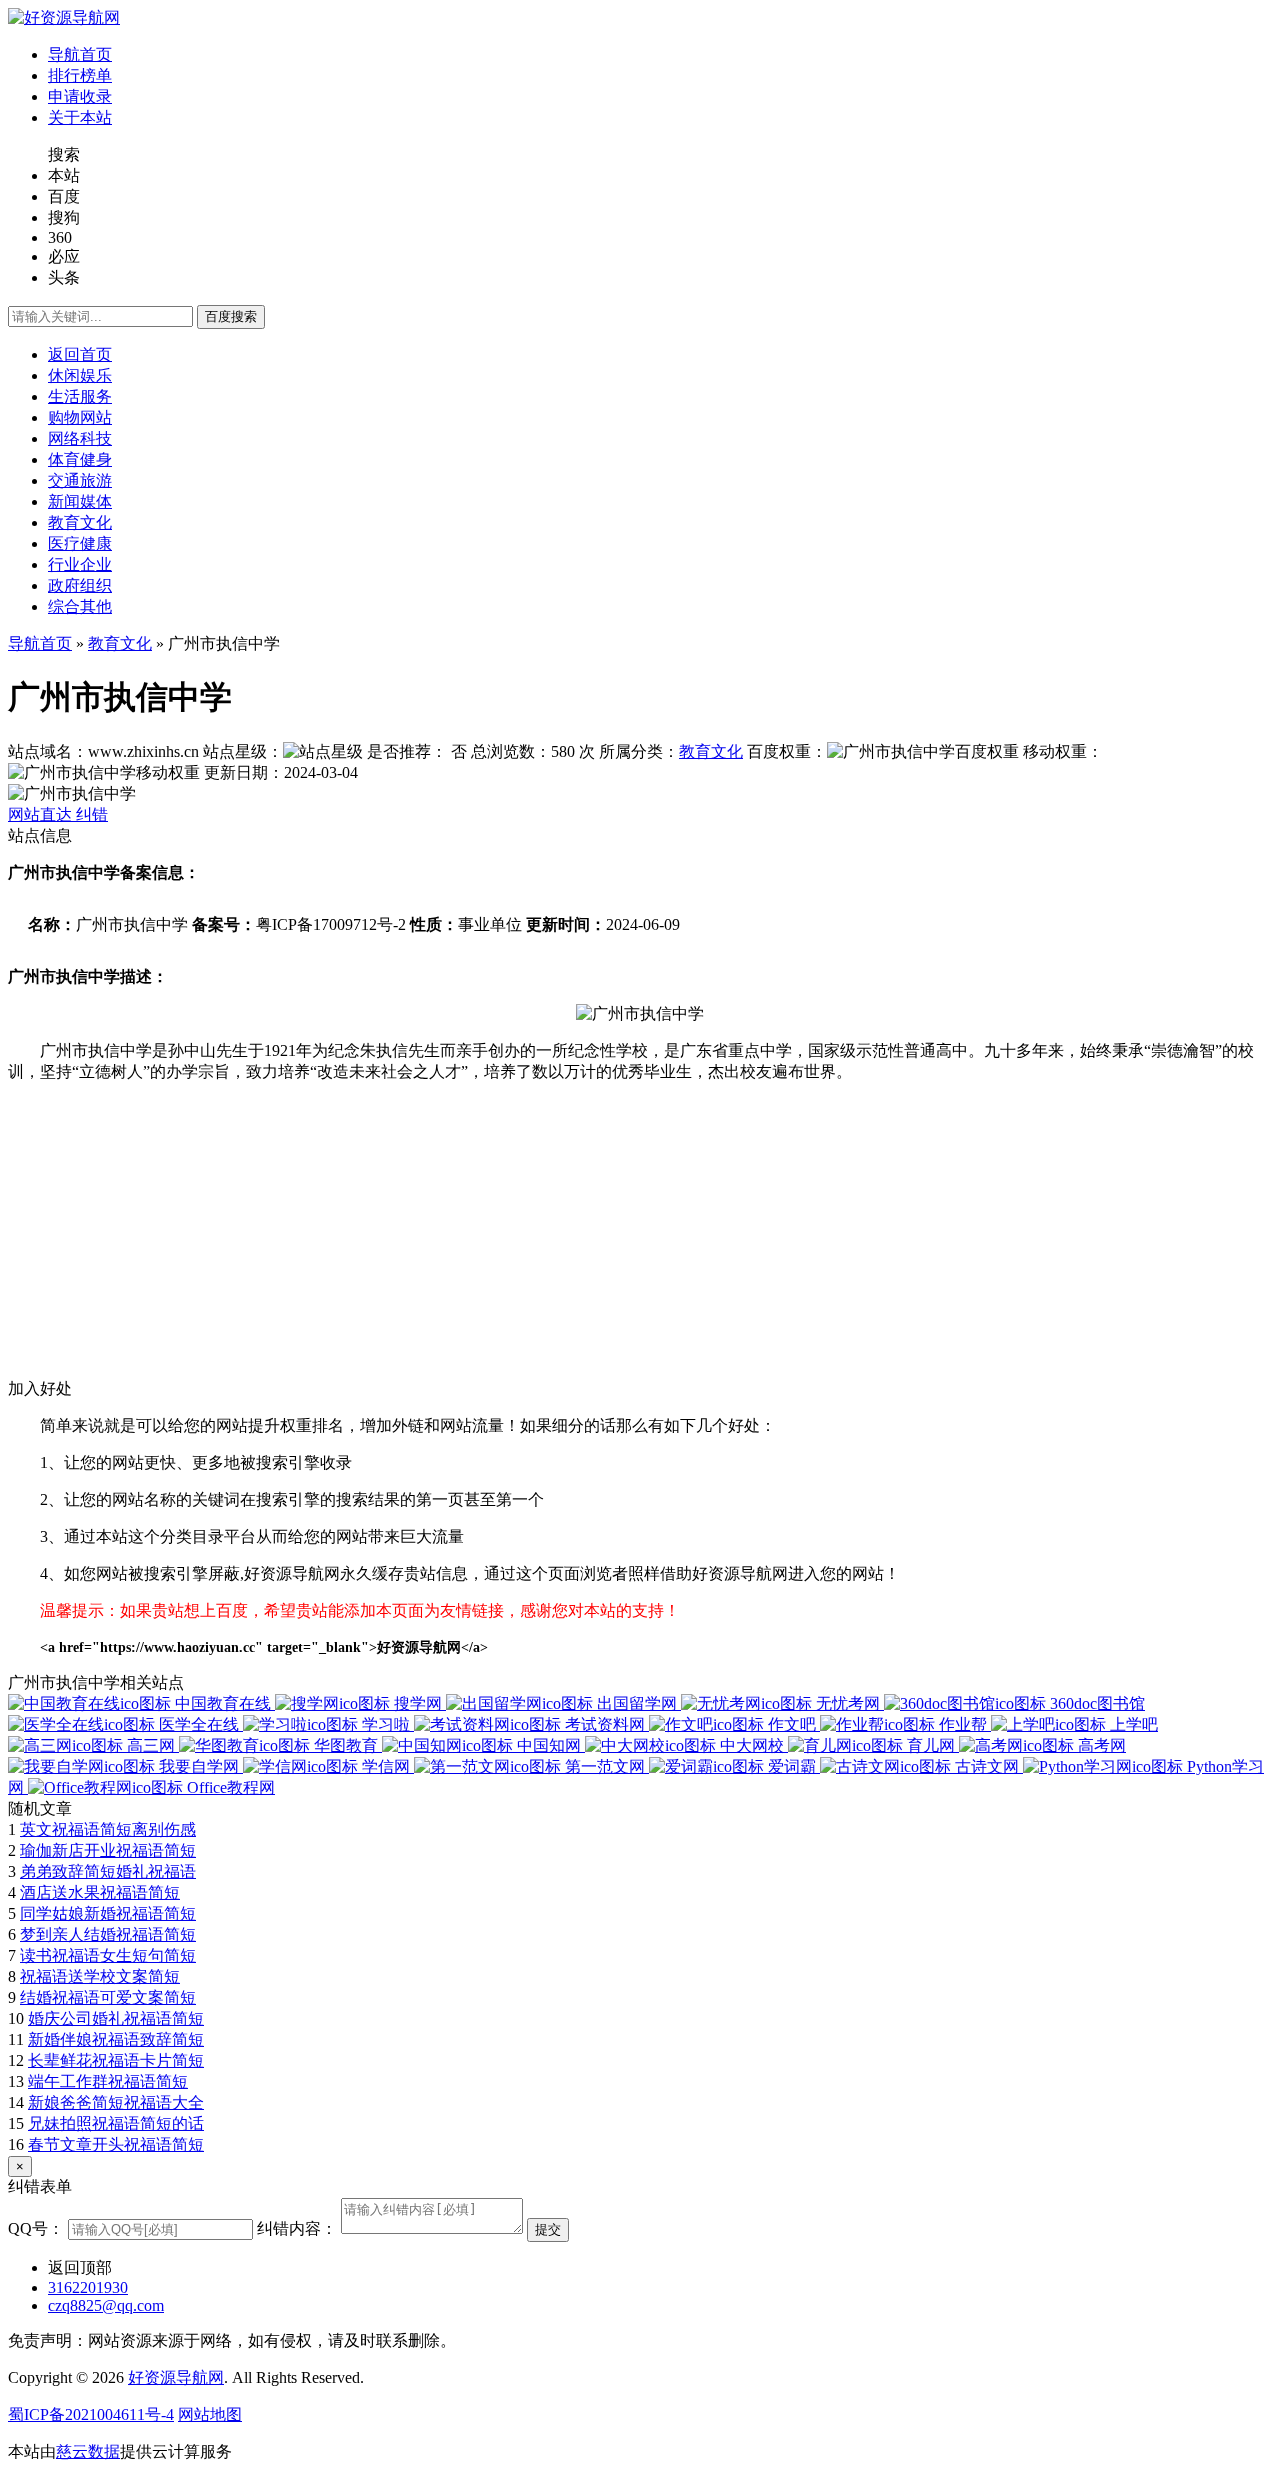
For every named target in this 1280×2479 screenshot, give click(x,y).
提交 (548, 2229)
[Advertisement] (608, 1239)
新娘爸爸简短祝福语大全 (116, 2102)
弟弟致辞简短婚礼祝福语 (108, 1871)
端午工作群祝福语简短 (108, 2081)
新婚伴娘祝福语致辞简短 (116, 2039)
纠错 (92, 814)
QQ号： (36, 2228)
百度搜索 (231, 316)
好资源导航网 (176, 2377)
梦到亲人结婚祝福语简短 (108, 1934)
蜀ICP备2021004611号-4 (91, 2414)
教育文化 (120, 643)
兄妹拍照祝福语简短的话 (116, 2123)
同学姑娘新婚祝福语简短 (108, 1913)
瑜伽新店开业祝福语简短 (108, 1850)
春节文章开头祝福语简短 (116, 2144)
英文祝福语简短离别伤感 (108, 1829)
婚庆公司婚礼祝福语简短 (116, 2018)
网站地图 (210, 2414)
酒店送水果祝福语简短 (100, 1892)
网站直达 (42, 814)
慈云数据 (88, 2451)
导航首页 (40, 643)
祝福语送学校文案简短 (100, 1976)
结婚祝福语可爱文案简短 (108, 1997)
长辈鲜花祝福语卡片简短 (116, 2060)
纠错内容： (297, 2228)
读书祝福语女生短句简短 (108, 1955)
